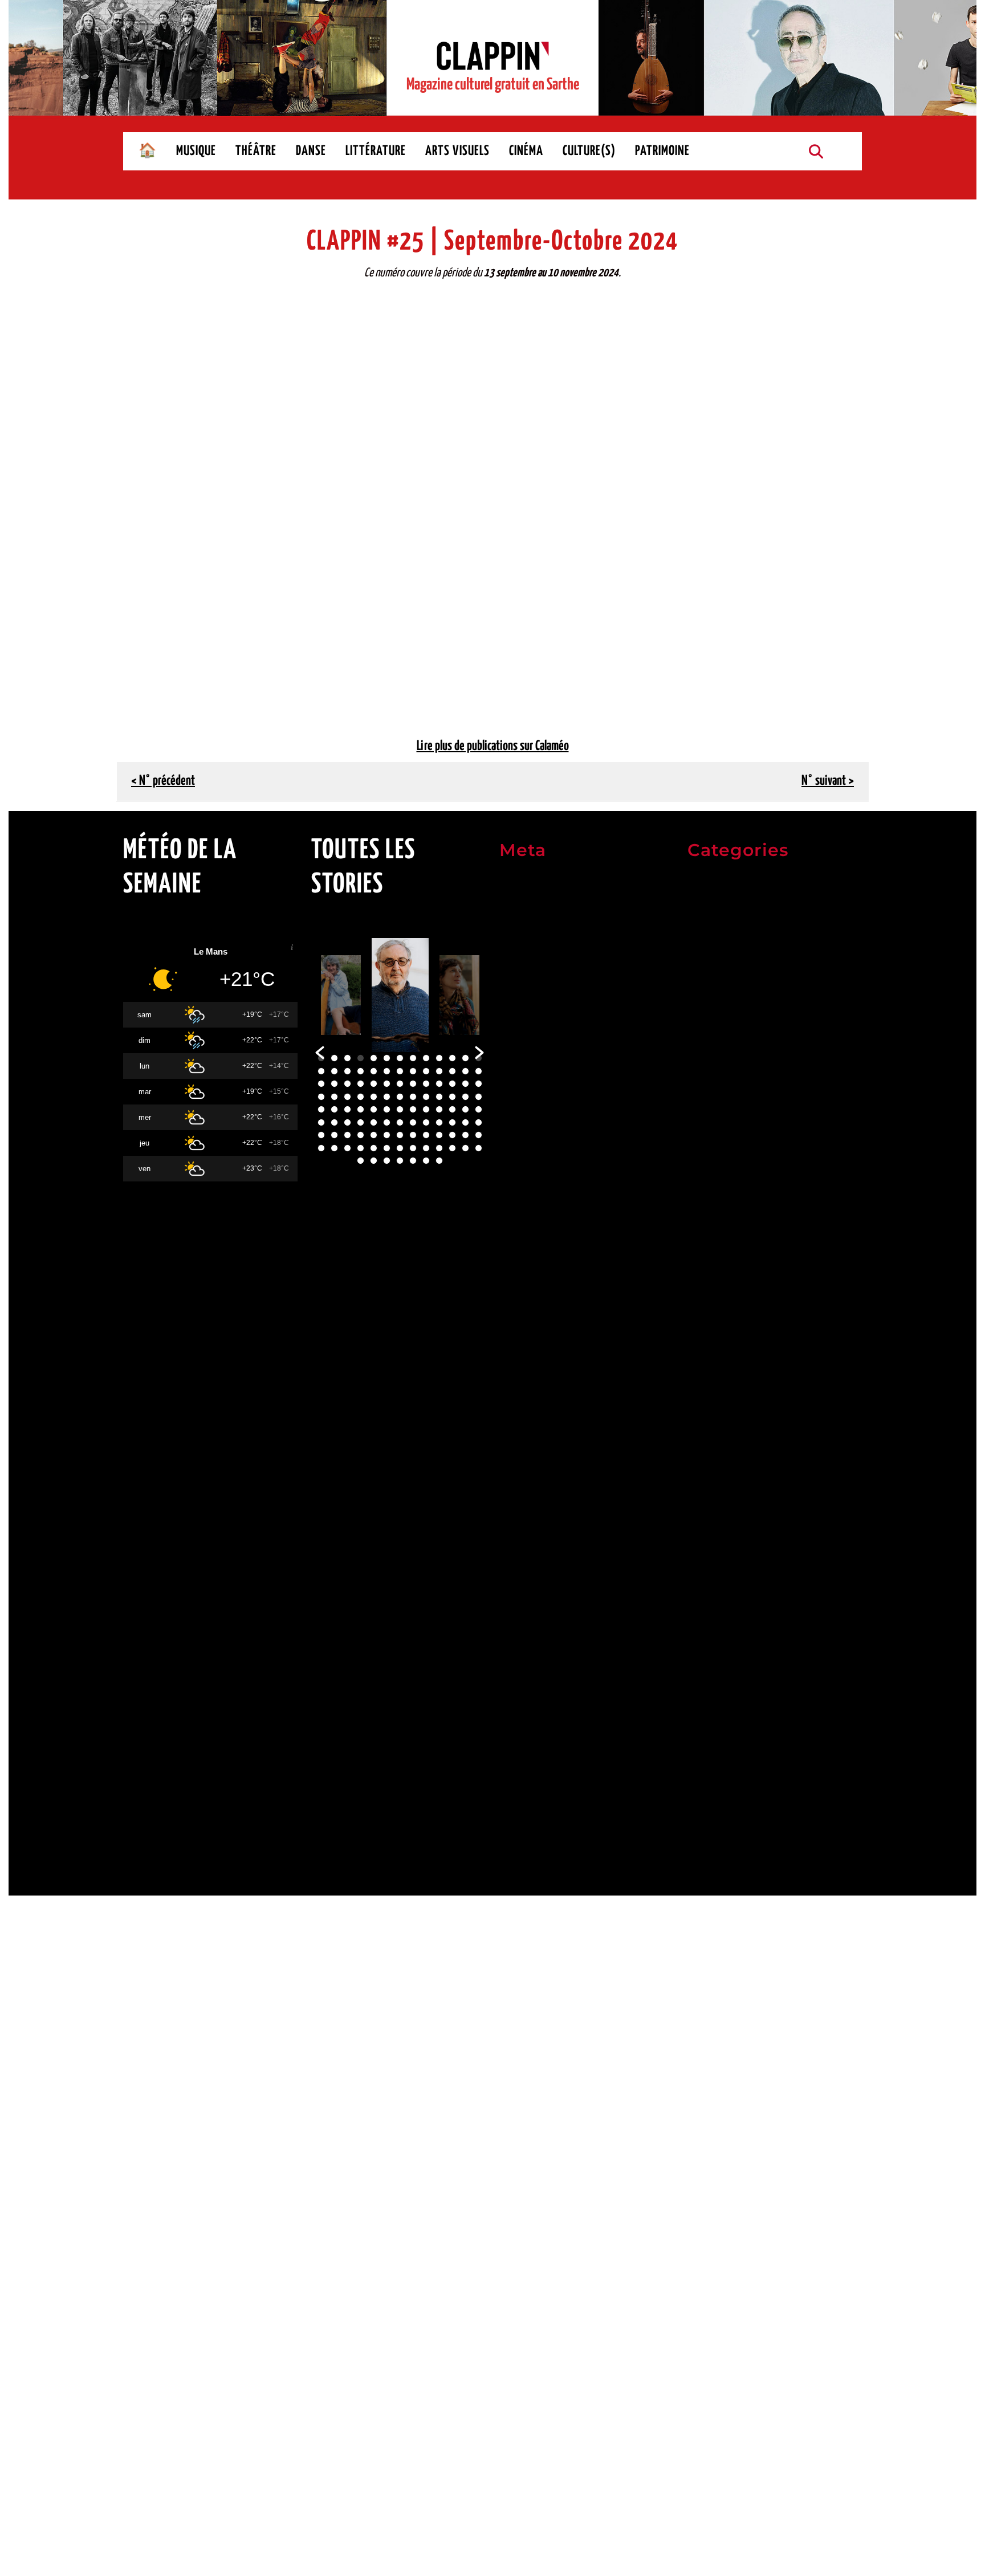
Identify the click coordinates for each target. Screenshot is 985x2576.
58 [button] (387, 1109)
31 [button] (374, 1084)
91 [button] (479, 1135)
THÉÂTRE (256, 151)
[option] (341, 995)
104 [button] (479, 1148)
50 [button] (452, 1097)
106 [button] (374, 1161)
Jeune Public (713, 1341)
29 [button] (347, 1084)
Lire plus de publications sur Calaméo (493, 746)
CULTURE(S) (589, 151)
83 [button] (374, 1135)
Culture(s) (709, 936)
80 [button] (334, 1135)
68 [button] (347, 1122)
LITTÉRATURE (376, 151)
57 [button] (374, 1109)
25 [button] (465, 1071)
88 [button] (439, 1135)
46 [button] (400, 1097)
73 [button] (413, 1122)
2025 (699, 1122)
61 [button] (426, 1109)
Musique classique (725, 1531)
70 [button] (374, 1122)
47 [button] (413, 1097)
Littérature (710, 990)
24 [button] (452, 1071)
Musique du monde (726, 1558)
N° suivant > (828, 781)
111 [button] (439, 1161)
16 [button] (347, 1071)
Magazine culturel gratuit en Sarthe (493, 85)
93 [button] (334, 1148)
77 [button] (465, 1122)
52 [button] (479, 1097)
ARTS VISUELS (457, 151)
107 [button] (387, 1161)
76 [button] (452, 1122)
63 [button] (452, 1109)
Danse (700, 962)
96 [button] (374, 1148)
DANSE (311, 151)
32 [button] (387, 1084)
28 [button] (334, 1084)
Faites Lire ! (712, 1423)
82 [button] (361, 1135)
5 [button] (374, 1058)
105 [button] (361, 1161)
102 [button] (452, 1148)
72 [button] (400, 1122)
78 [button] (479, 1122)
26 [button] (479, 1071)
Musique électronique (732, 1585)
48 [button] (426, 1097)
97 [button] (387, 1148)
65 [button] (479, 1109)
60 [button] (413, 1109)
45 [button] (387, 1097)
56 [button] (361, 1109)
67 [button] (334, 1122)
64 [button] (465, 1109)
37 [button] (452, 1084)
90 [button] (465, 1135)
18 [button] (374, 1071)
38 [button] (465, 1084)
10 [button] (439, 1058)
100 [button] (426, 1148)
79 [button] (321, 1135)
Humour (703, 1315)
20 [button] (400, 1071)
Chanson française (725, 1477)
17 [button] (361, 1071)
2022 (699, 1068)
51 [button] (465, 1097)
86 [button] (413, 1135)
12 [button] (465, 1058)
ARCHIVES (707, 884)
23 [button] (439, 1071)
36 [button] (439, 1084)
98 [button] (400, 1148)
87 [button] (426, 1135)
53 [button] (321, 1109)
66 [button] (321, 1122)
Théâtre (704, 1152)
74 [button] (426, 1122)
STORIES (704, 1723)
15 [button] (334, 1071)
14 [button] (321, 1071)
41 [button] (334, 1097)
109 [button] (413, 1161)
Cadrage (704, 1748)
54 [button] (334, 1109)
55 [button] (347, 1109)
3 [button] (347, 1058)
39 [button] (479, 1084)
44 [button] (374, 1097)
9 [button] (426, 1058)
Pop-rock (706, 1612)
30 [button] (361, 1084)
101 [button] (439, 1148)
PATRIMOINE (662, 151)
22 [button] (426, 1071)
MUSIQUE (196, 151)
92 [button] (321, 1148)
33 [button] (400, 1084)
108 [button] (400, 1161)
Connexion (521, 884)
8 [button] (413, 1058)
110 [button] (426, 1161)
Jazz (697, 1504)
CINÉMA (526, 151)
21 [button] (413, 1071)
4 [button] (361, 1058)
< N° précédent (163, 781)
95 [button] (361, 1148)
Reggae (703, 1666)
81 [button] (347, 1135)
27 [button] (321, 1084)
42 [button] (347, 1097)
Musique (705, 1016)
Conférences (713, 1287)
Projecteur (709, 1829)
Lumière (704, 1774)
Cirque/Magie (716, 1260)
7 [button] (400, 1058)
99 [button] (413, 1148)
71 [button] (387, 1122)
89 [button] (452, 1135)
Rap (695, 1639)
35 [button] (426, 1084)
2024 (699, 1095)
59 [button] (400, 1109)
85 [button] (400, 1135)
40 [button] (321, 1097)
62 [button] (439, 1109)
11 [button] (452, 1058)
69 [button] (361, 1122)
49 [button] (439, 1097)
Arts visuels (712, 908)
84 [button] (387, 1135)
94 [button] (347, 1148)
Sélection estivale (724, 1044)
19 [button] (387, 1071)
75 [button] (439, 1122)
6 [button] (387, 1058)
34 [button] (413, 1084)
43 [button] (361, 1097)
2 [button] (334, 1058)
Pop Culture (711, 1802)
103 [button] (465, 1148)
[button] (320, 1053)
